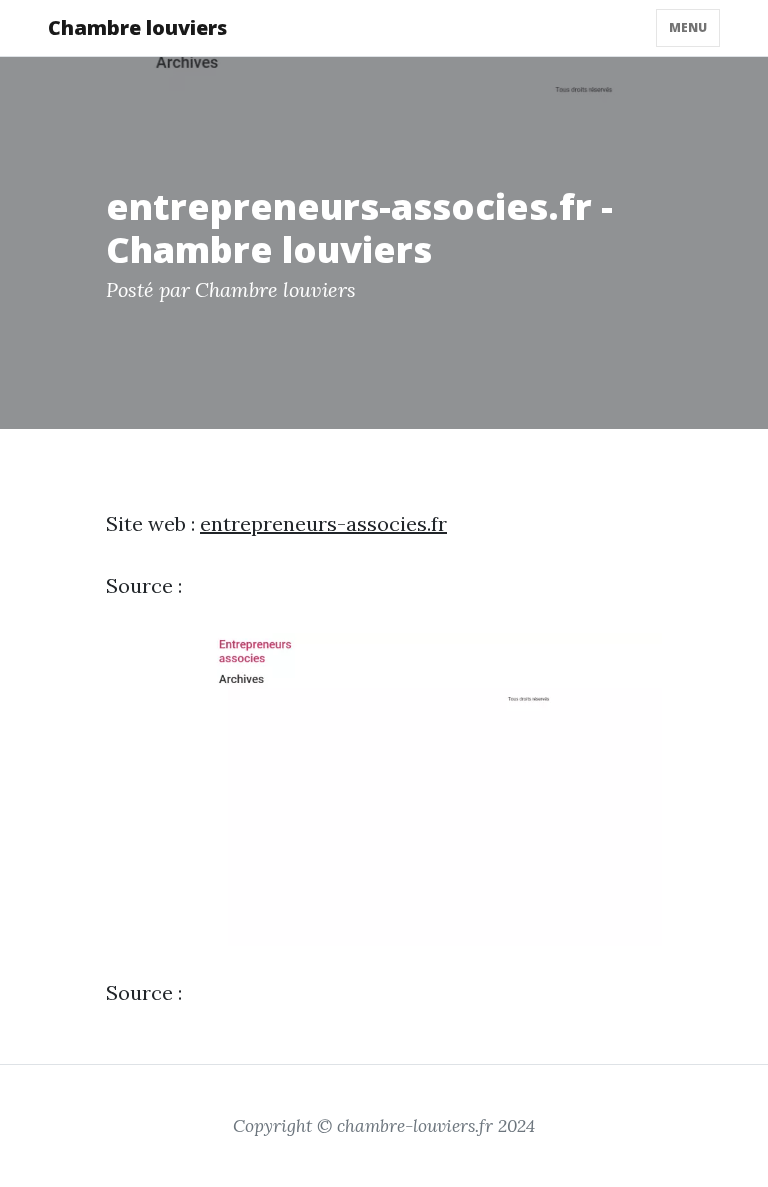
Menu (688, 27)
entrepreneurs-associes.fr (323, 523)
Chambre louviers (137, 27)
